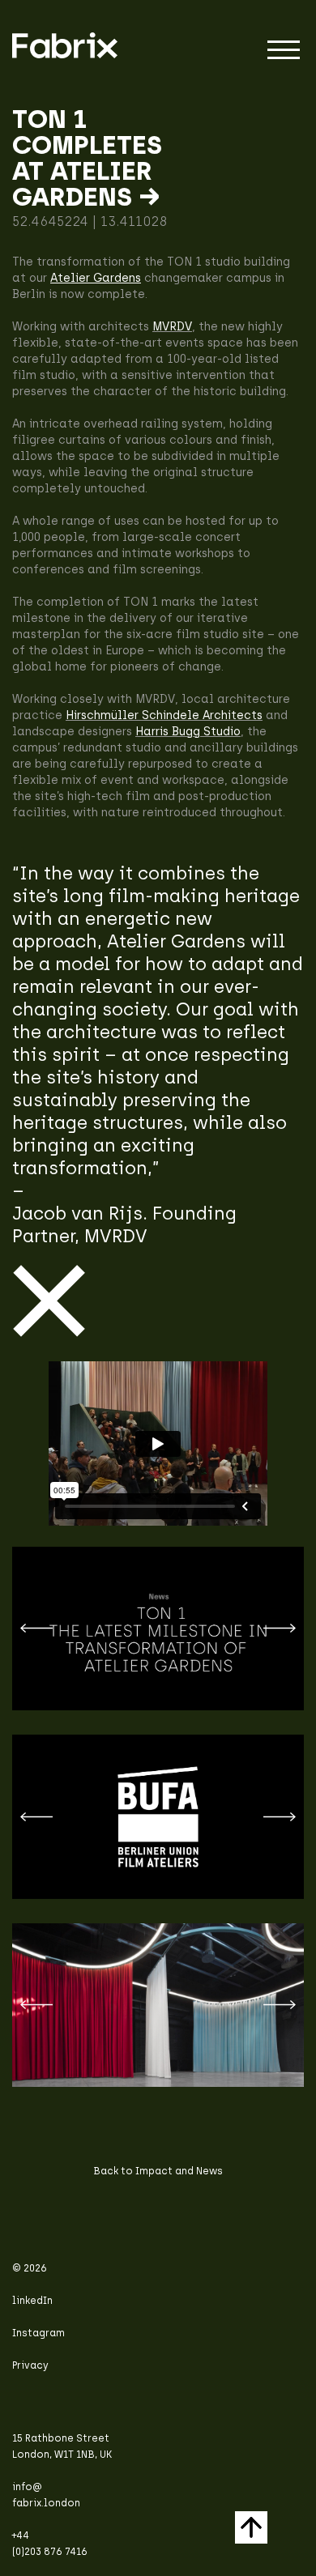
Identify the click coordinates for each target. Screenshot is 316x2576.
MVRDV (172, 327)
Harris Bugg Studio (188, 732)
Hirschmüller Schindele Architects (164, 715)
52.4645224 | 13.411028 (90, 221)
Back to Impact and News (158, 2171)
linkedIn (32, 2301)
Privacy (30, 2365)
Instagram (38, 2333)
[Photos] (158, 2005)
